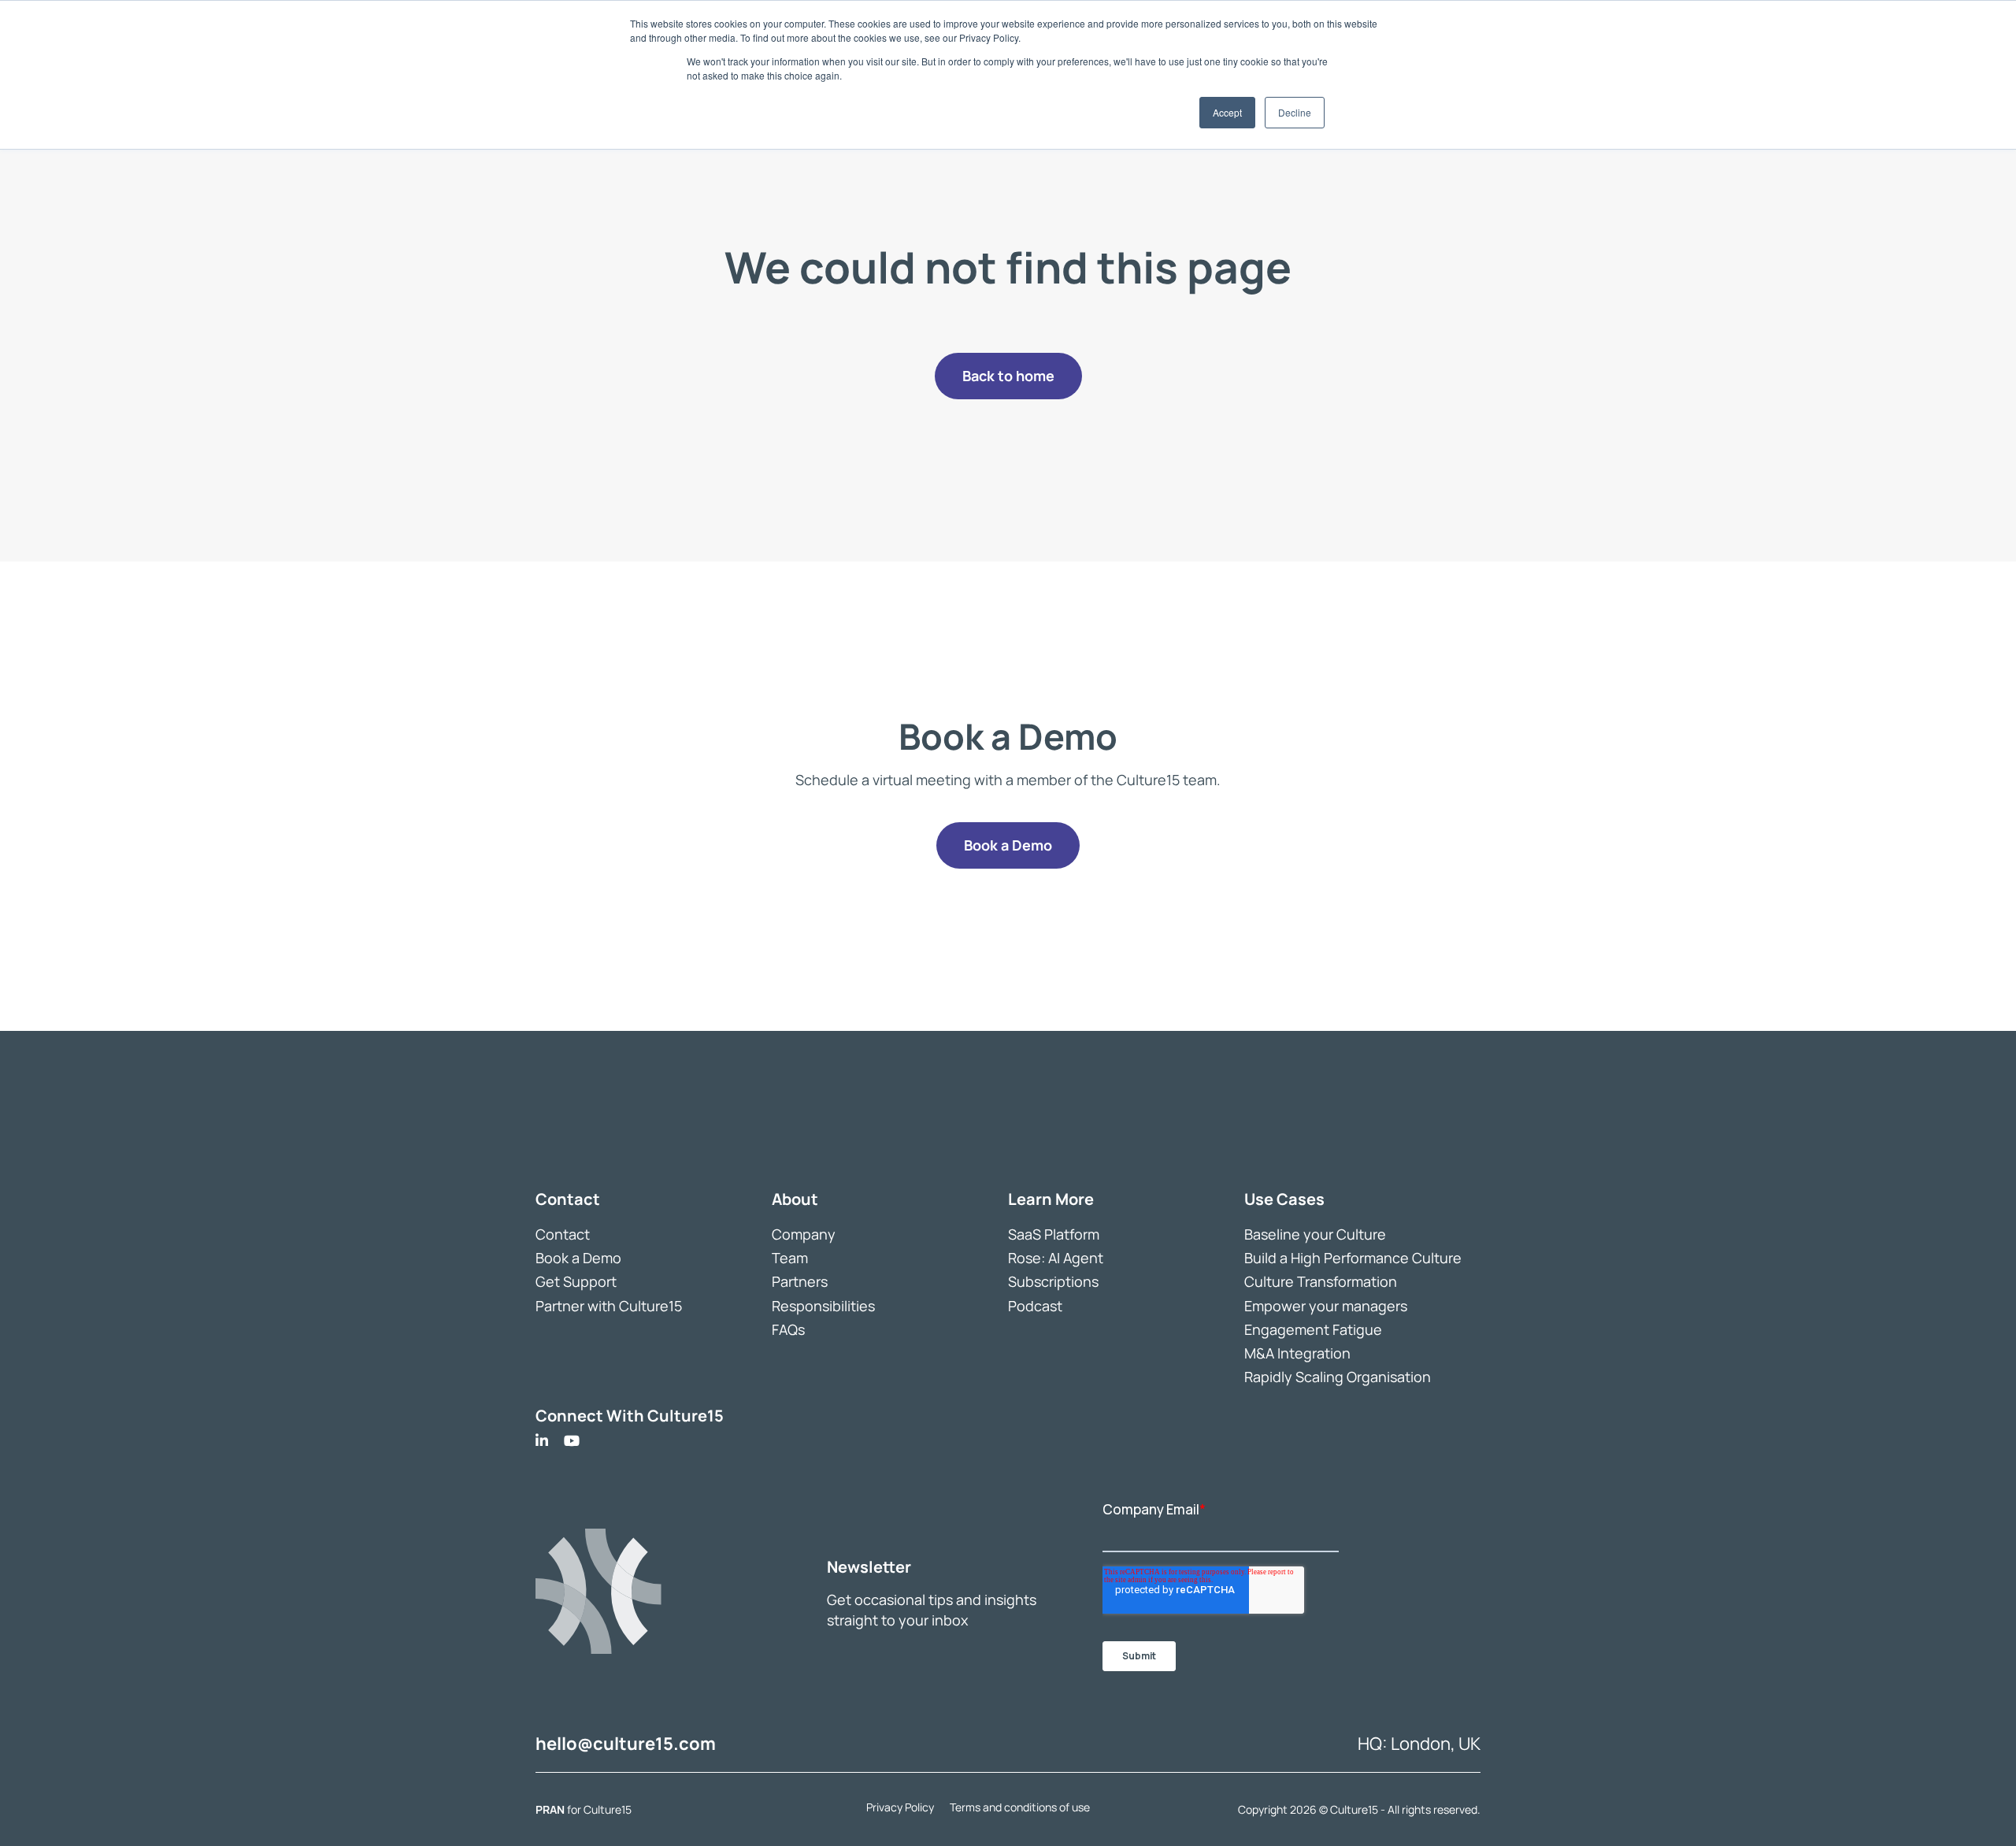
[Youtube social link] (572, 1441)
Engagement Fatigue (1313, 1329)
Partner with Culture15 (609, 1306)
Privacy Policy (900, 1807)
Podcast (1035, 1306)
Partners (800, 1281)
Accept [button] (1227, 112)
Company (804, 1234)
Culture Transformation (1321, 1281)
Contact (563, 1234)
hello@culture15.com (626, 1744)
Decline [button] (1295, 112)
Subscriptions (1053, 1281)
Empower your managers (1326, 1306)
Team (790, 1258)
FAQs (788, 1329)
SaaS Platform (1054, 1234)
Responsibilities (823, 1306)
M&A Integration (1297, 1353)
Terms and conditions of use (1020, 1807)
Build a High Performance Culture (1353, 1258)
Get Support (576, 1281)
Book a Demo (578, 1258)
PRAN (551, 1809)
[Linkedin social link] (542, 1441)
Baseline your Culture (1315, 1234)
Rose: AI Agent (1056, 1258)
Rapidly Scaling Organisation (1338, 1377)
